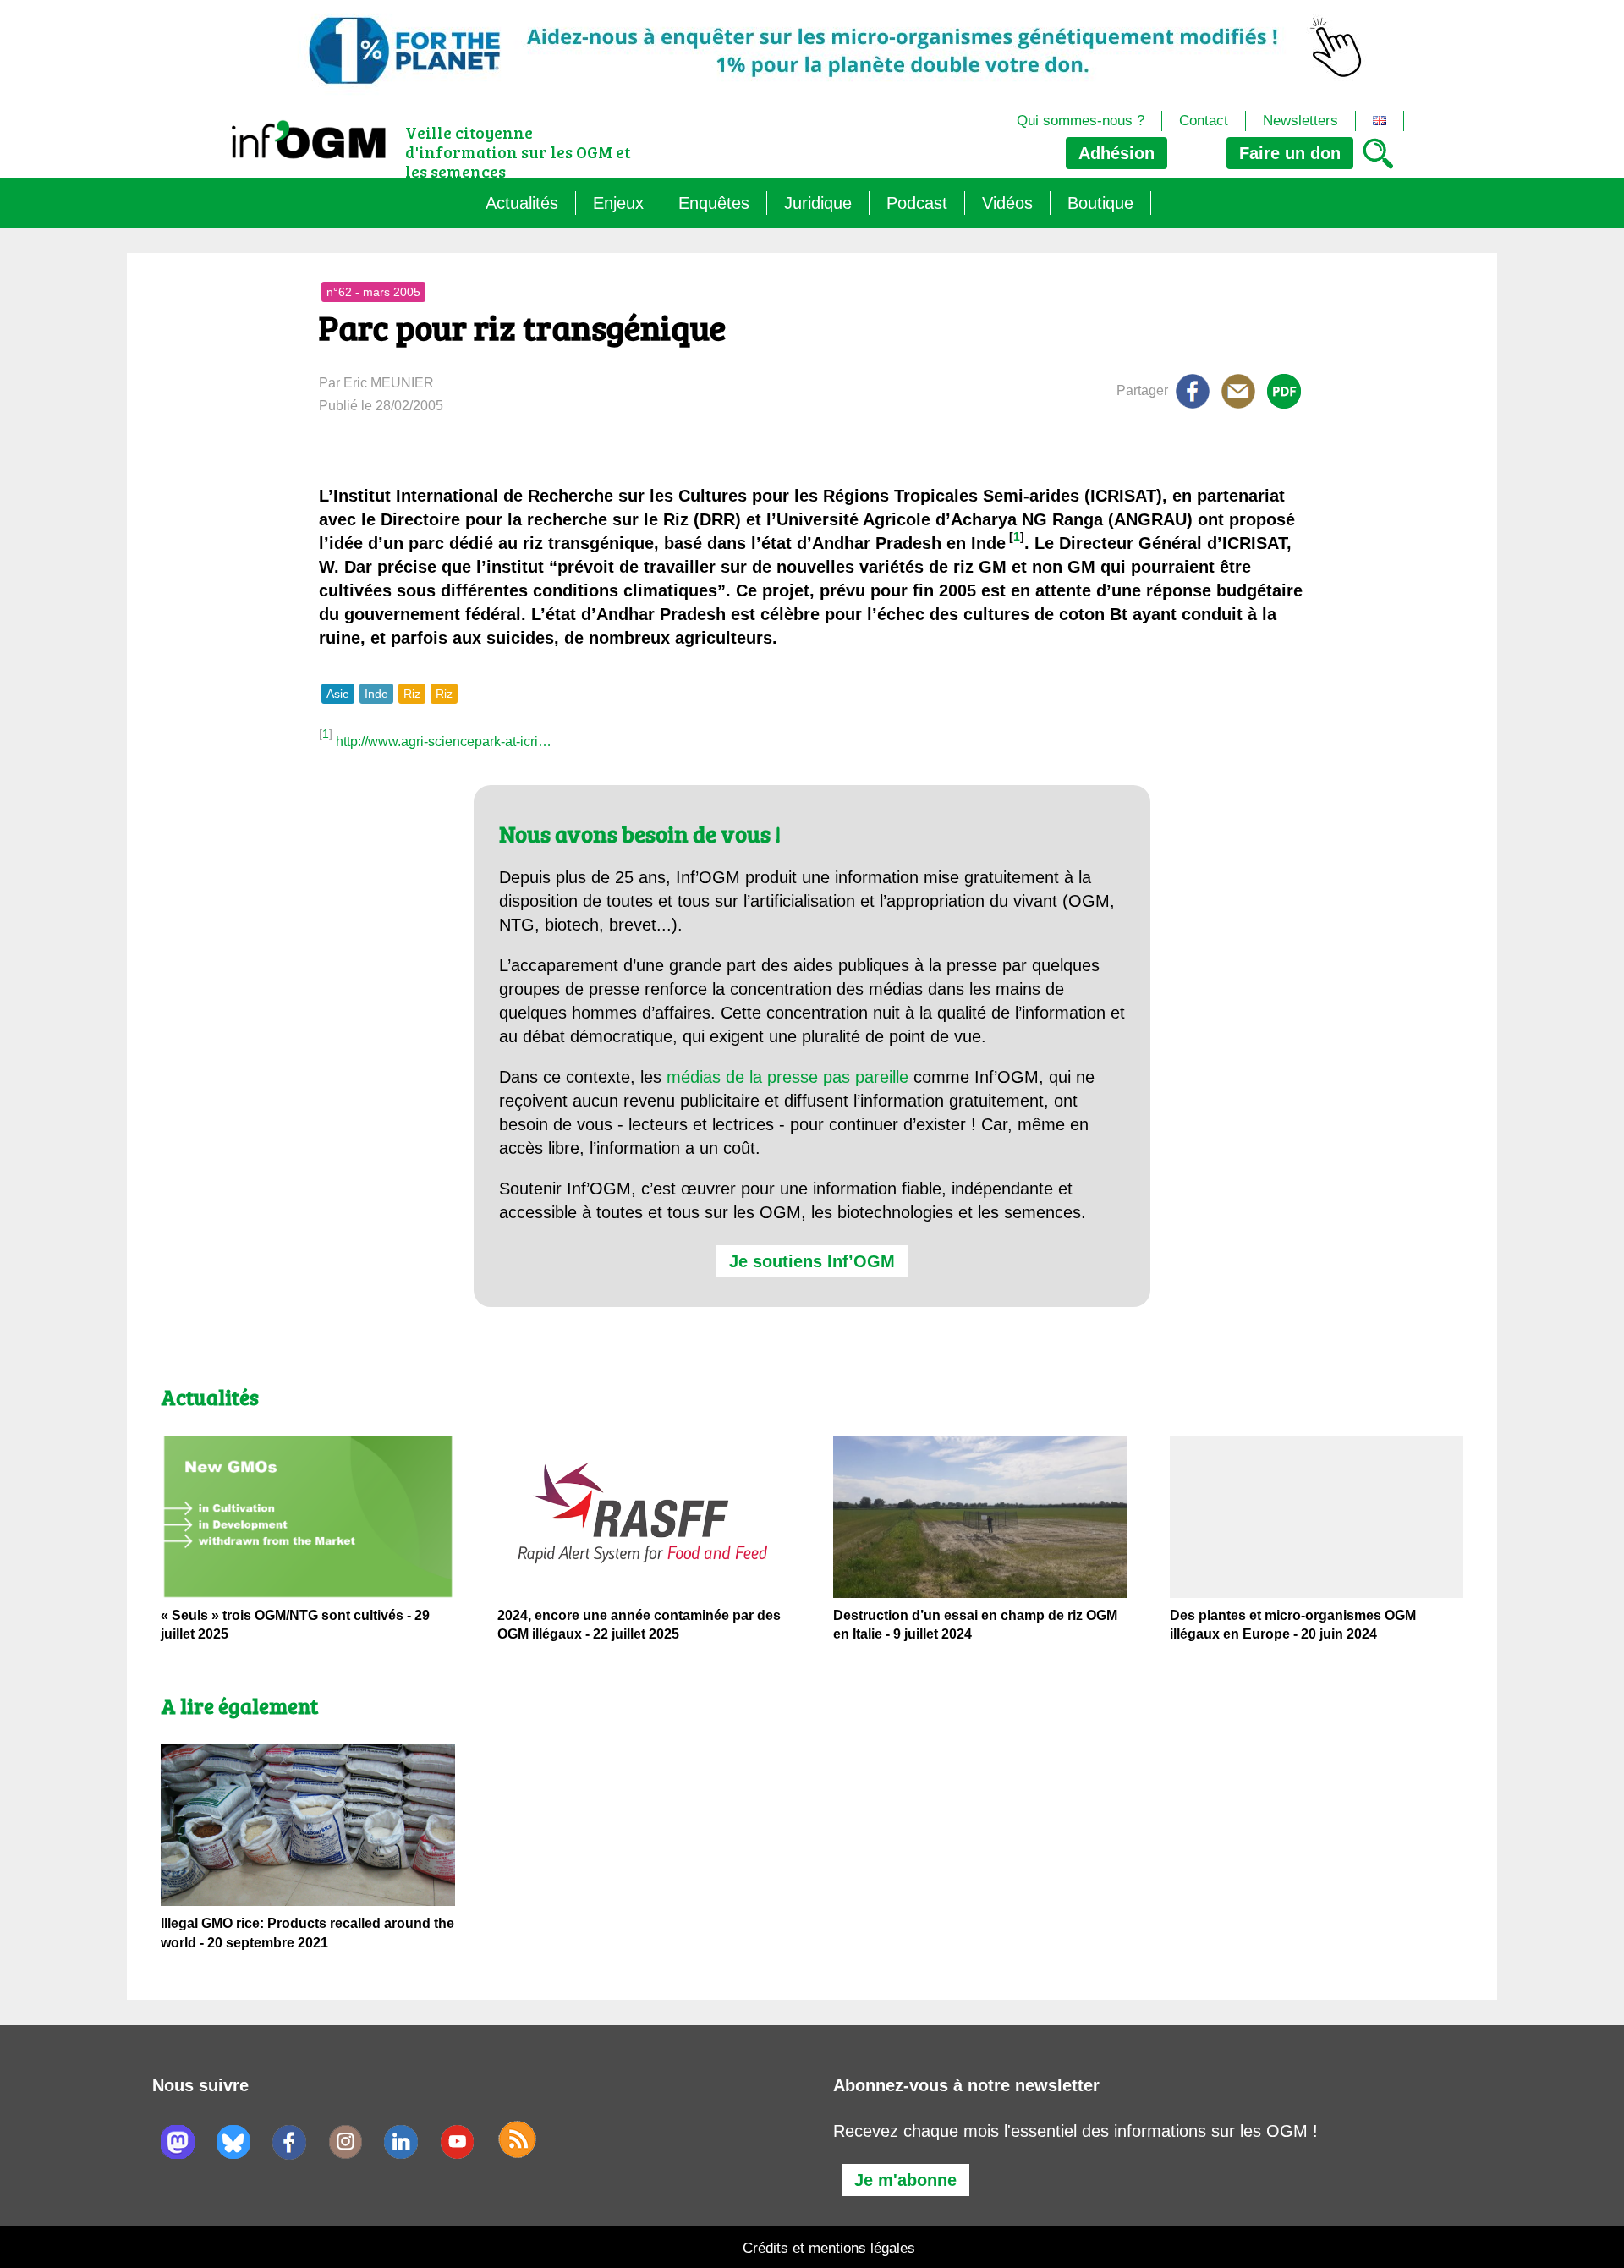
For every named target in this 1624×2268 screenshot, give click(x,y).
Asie (338, 694)
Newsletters (1300, 121)
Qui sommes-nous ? (1081, 121)
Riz (412, 694)
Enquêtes (714, 203)
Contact (1204, 121)
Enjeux (618, 203)
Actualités (522, 203)
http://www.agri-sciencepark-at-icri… (444, 741)
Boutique (1100, 203)
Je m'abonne (905, 2180)
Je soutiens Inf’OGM (812, 1261)
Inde (376, 694)
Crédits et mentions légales (829, 2248)
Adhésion (1116, 153)
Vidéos (1007, 203)
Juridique (818, 203)
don (1290, 153)
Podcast (917, 203)
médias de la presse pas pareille (787, 1077)
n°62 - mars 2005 (373, 292)
